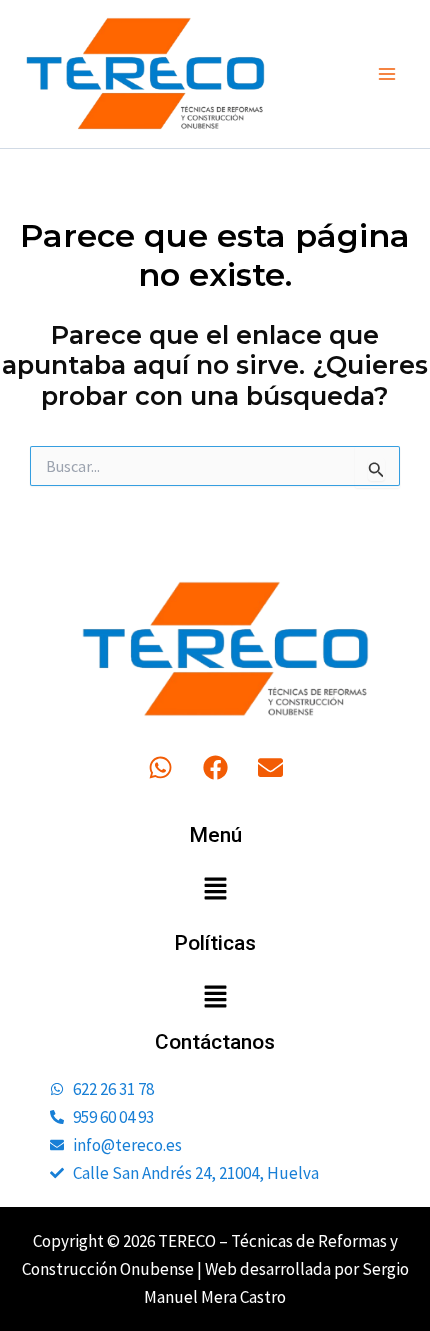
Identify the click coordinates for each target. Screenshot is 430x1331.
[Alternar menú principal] (388, 74)
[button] (215, 889)
